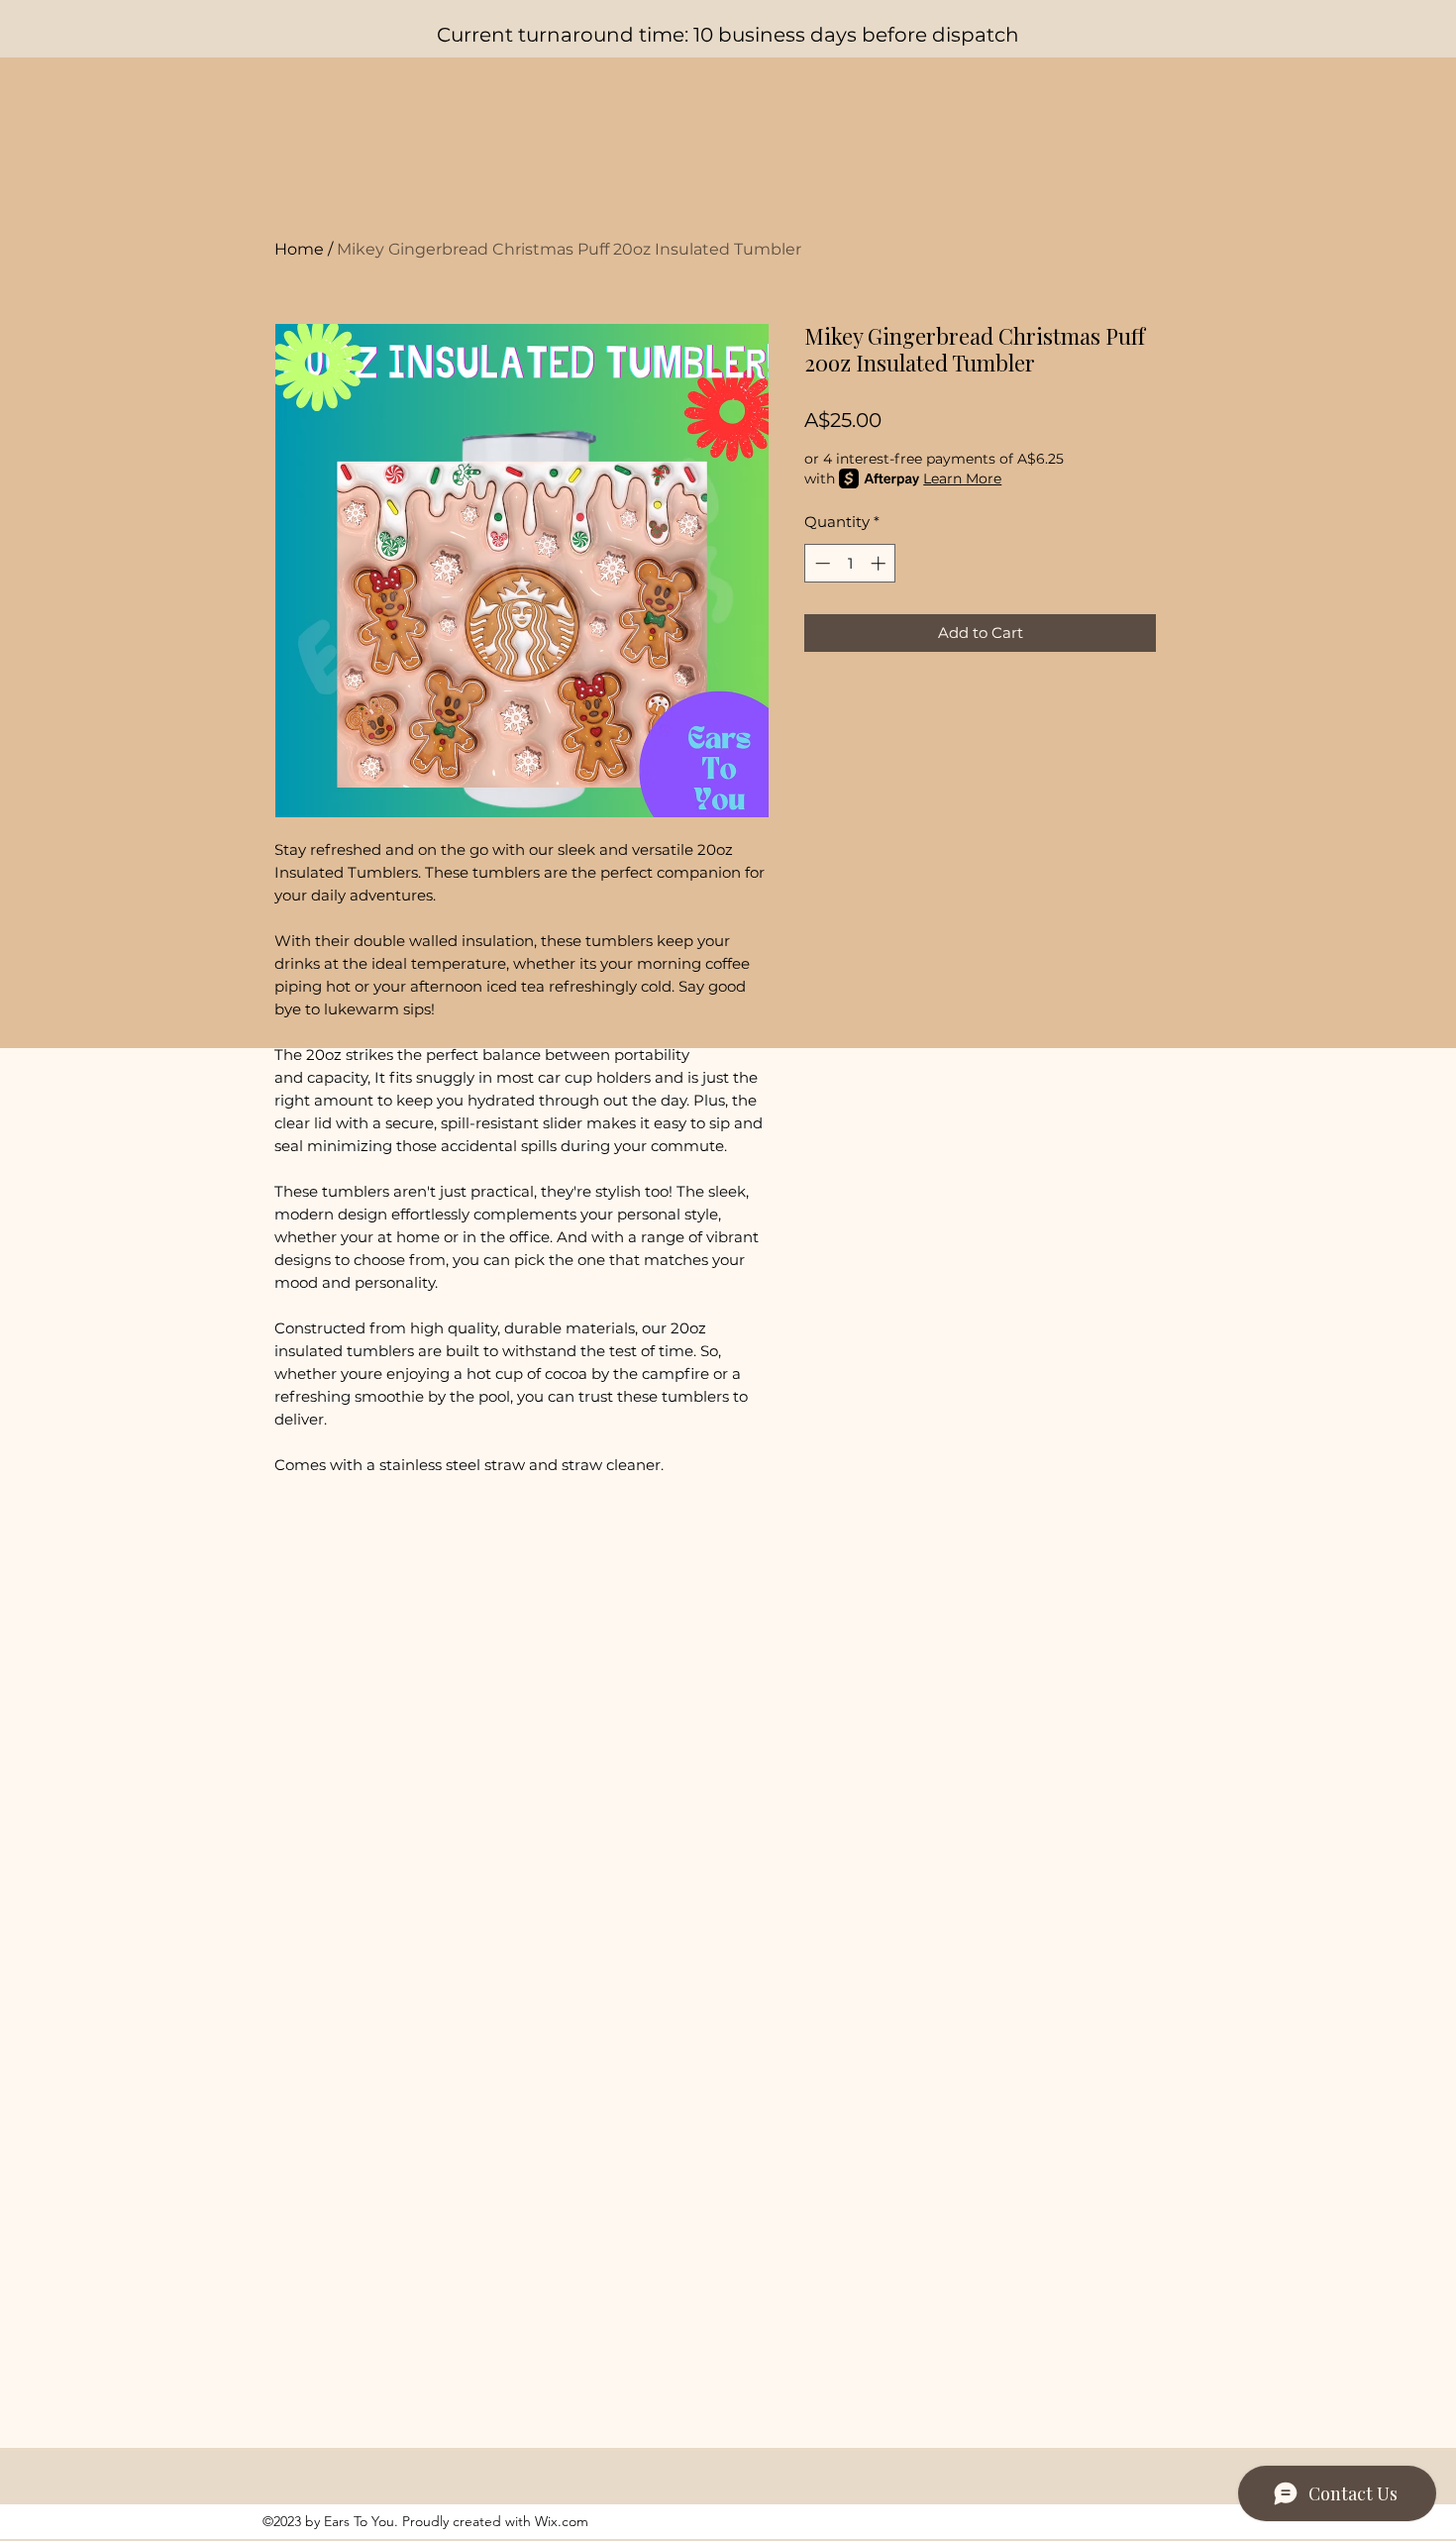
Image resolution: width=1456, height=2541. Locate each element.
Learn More (962, 478)
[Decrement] (821, 563)
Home (299, 249)
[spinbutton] (850, 563)
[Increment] (880, 563)
